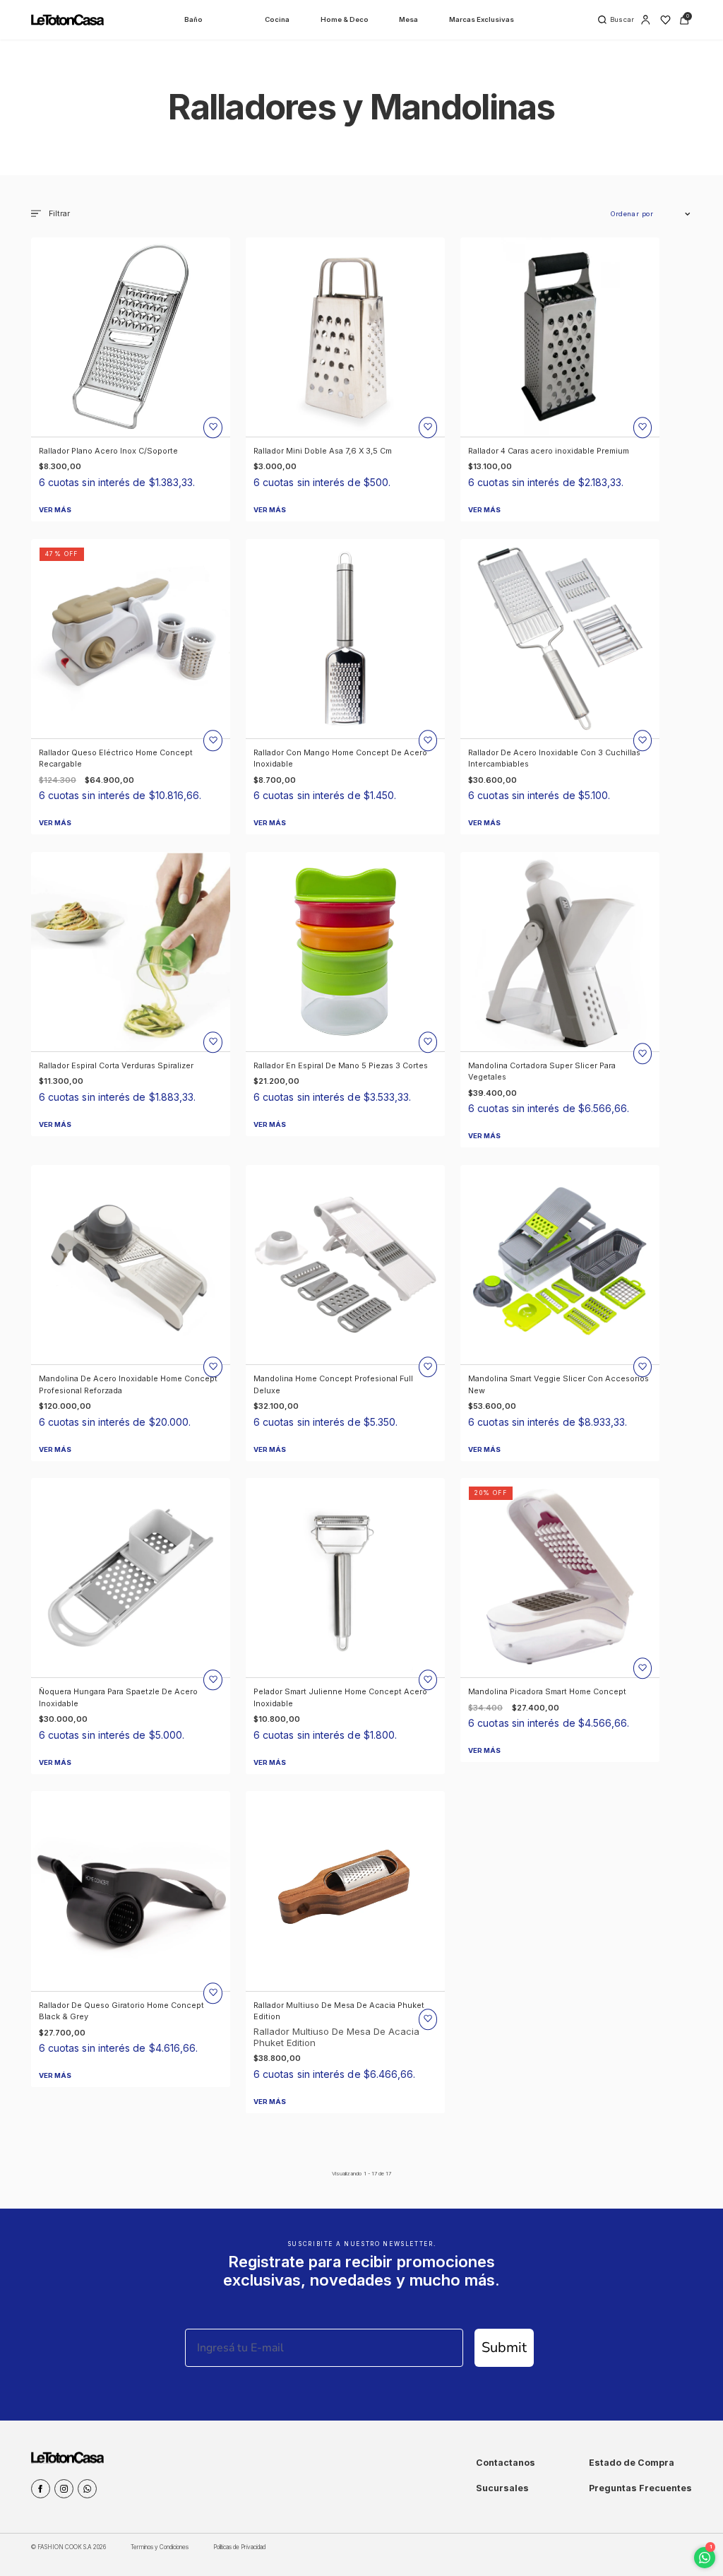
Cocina (277, 19)
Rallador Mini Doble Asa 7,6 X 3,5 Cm (323, 451)
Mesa (408, 19)
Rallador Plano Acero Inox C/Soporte (108, 451)
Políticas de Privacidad (239, 2547)
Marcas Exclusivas (482, 19)
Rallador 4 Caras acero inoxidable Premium (549, 451)
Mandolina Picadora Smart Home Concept (547, 1691)
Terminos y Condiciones (160, 2547)
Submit (504, 2347)
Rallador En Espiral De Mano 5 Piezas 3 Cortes (341, 1065)
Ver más (55, 510)
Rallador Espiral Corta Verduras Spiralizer (116, 1065)
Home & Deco (345, 19)
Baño (193, 19)
